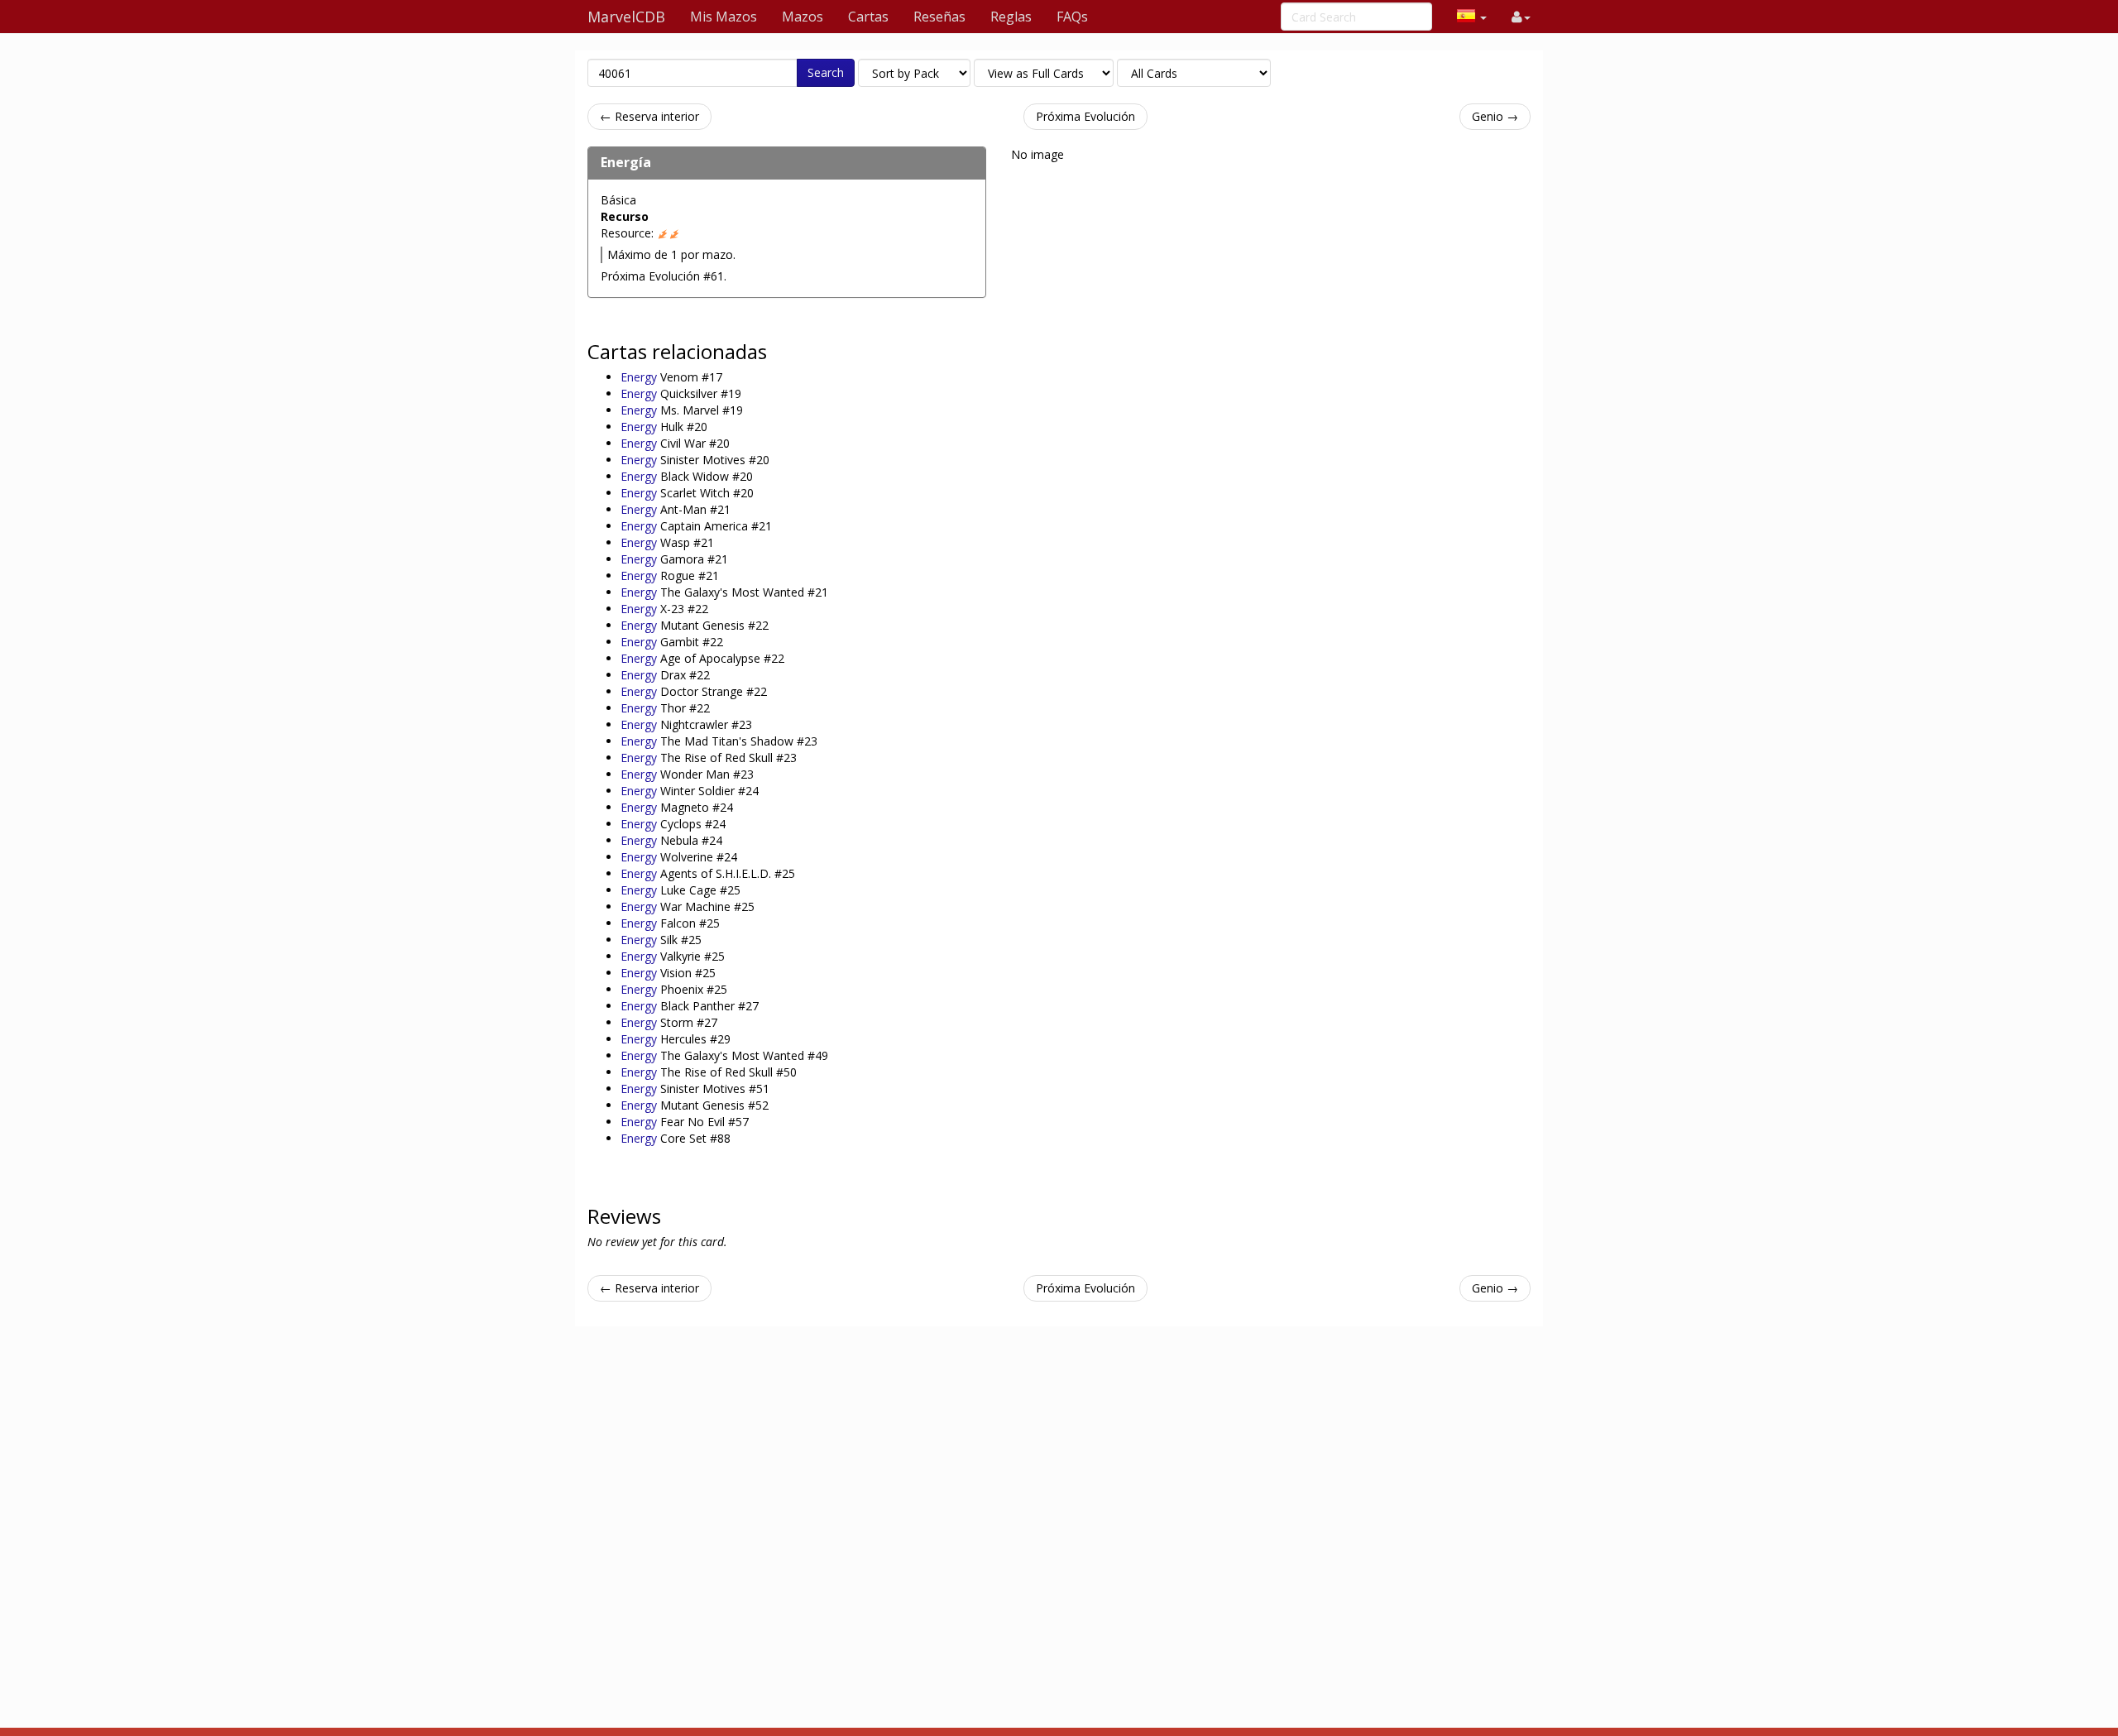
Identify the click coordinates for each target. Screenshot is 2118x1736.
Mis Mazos (724, 17)
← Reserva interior (649, 116)
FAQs (1072, 17)
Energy (640, 377)
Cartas (868, 17)
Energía (626, 162)
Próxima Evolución (1085, 116)
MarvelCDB (626, 17)
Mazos (803, 17)
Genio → (1495, 116)
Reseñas (939, 17)
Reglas (1011, 17)
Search (826, 72)
